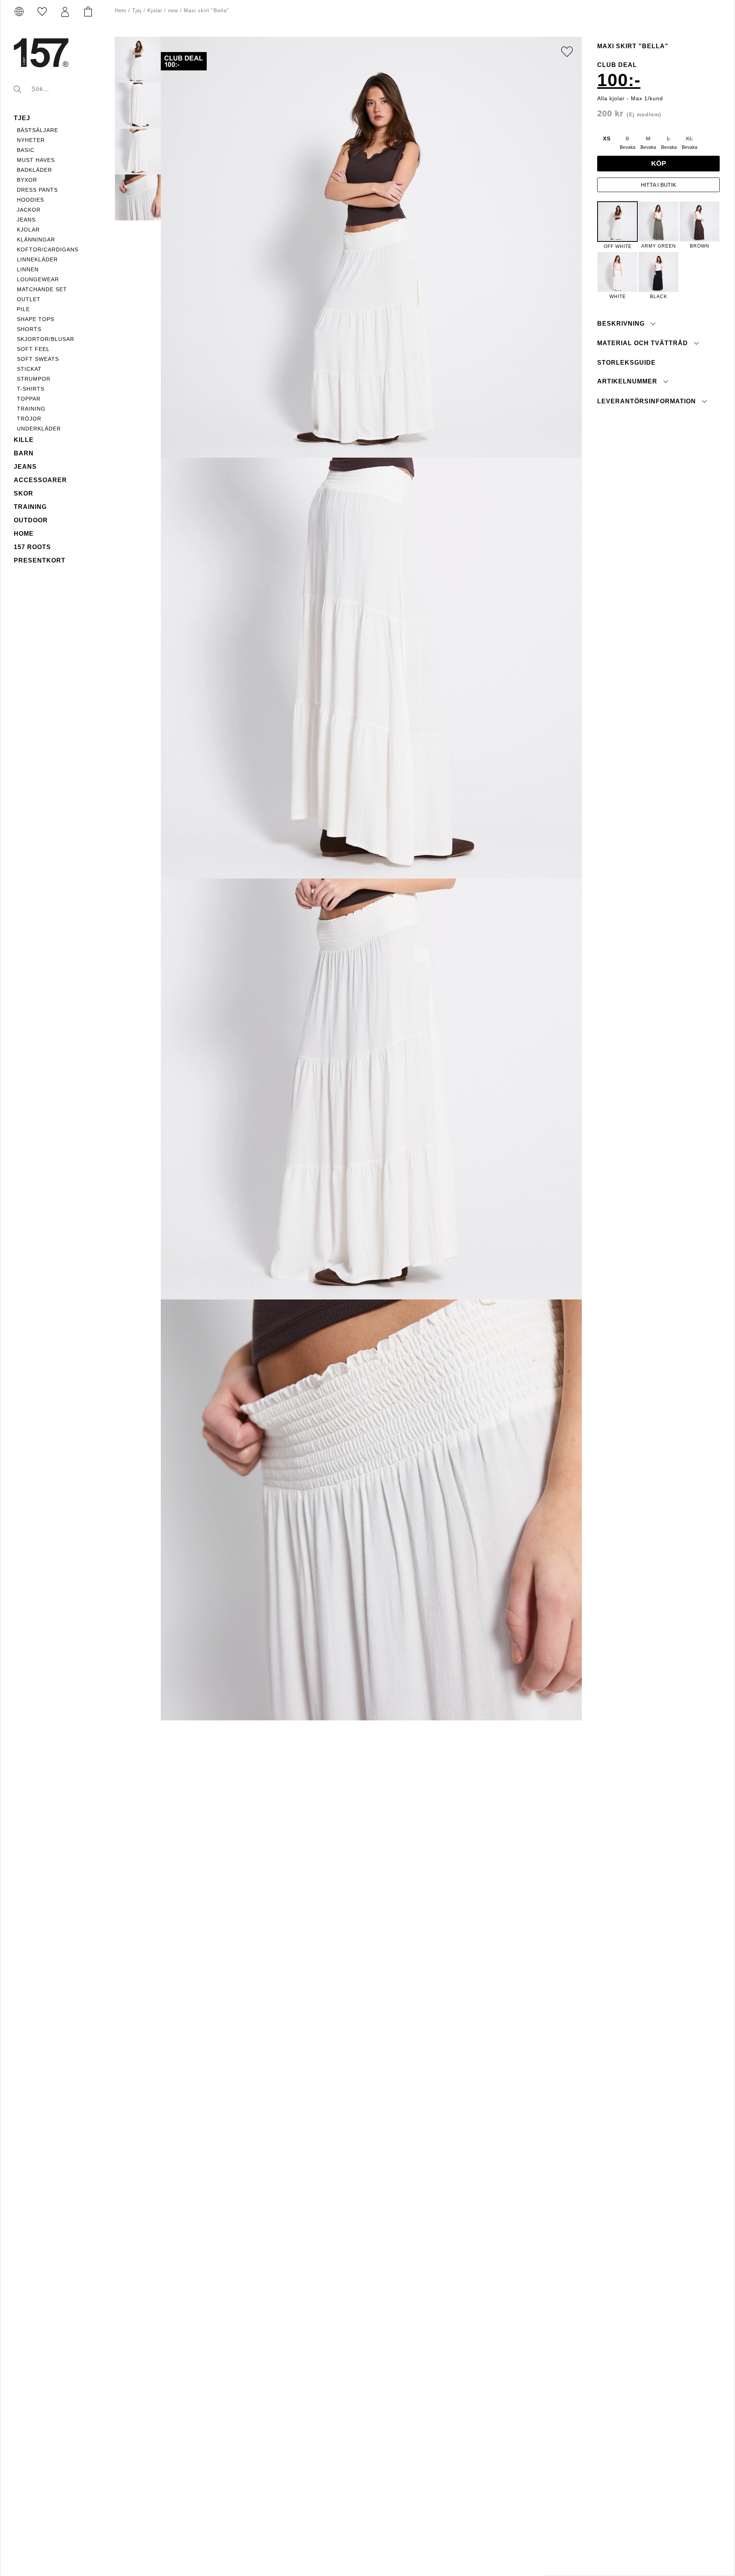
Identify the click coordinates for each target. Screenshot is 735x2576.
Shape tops (36, 319)
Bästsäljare (38, 130)
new (173, 11)
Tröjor (29, 419)
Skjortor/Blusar (46, 339)
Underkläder (39, 429)
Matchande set (42, 289)
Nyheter (31, 140)
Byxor (27, 180)
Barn (24, 453)
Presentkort (40, 560)
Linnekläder (37, 259)
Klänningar (36, 240)
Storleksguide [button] (626, 363)
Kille (24, 440)
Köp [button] (659, 163)
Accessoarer (40, 480)
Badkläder (34, 170)
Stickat (29, 369)
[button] (65, 12)
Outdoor (31, 520)
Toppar (29, 399)
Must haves (36, 160)
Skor (24, 493)
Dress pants (37, 190)
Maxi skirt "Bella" (206, 11)
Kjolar (28, 230)
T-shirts (31, 389)
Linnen (28, 269)
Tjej (22, 118)
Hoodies (30, 200)
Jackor (29, 210)
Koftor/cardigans (48, 249)
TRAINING (31, 409)
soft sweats (38, 359)
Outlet (29, 299)
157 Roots (32, 547)
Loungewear (38, 279)
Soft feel (33, 349)
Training (30, 507)
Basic (26, 150)
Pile (23, 309)
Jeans (26, 220)
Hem (121, 11)
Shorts (29, 329)
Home (24, 534)
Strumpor (34, 379)
